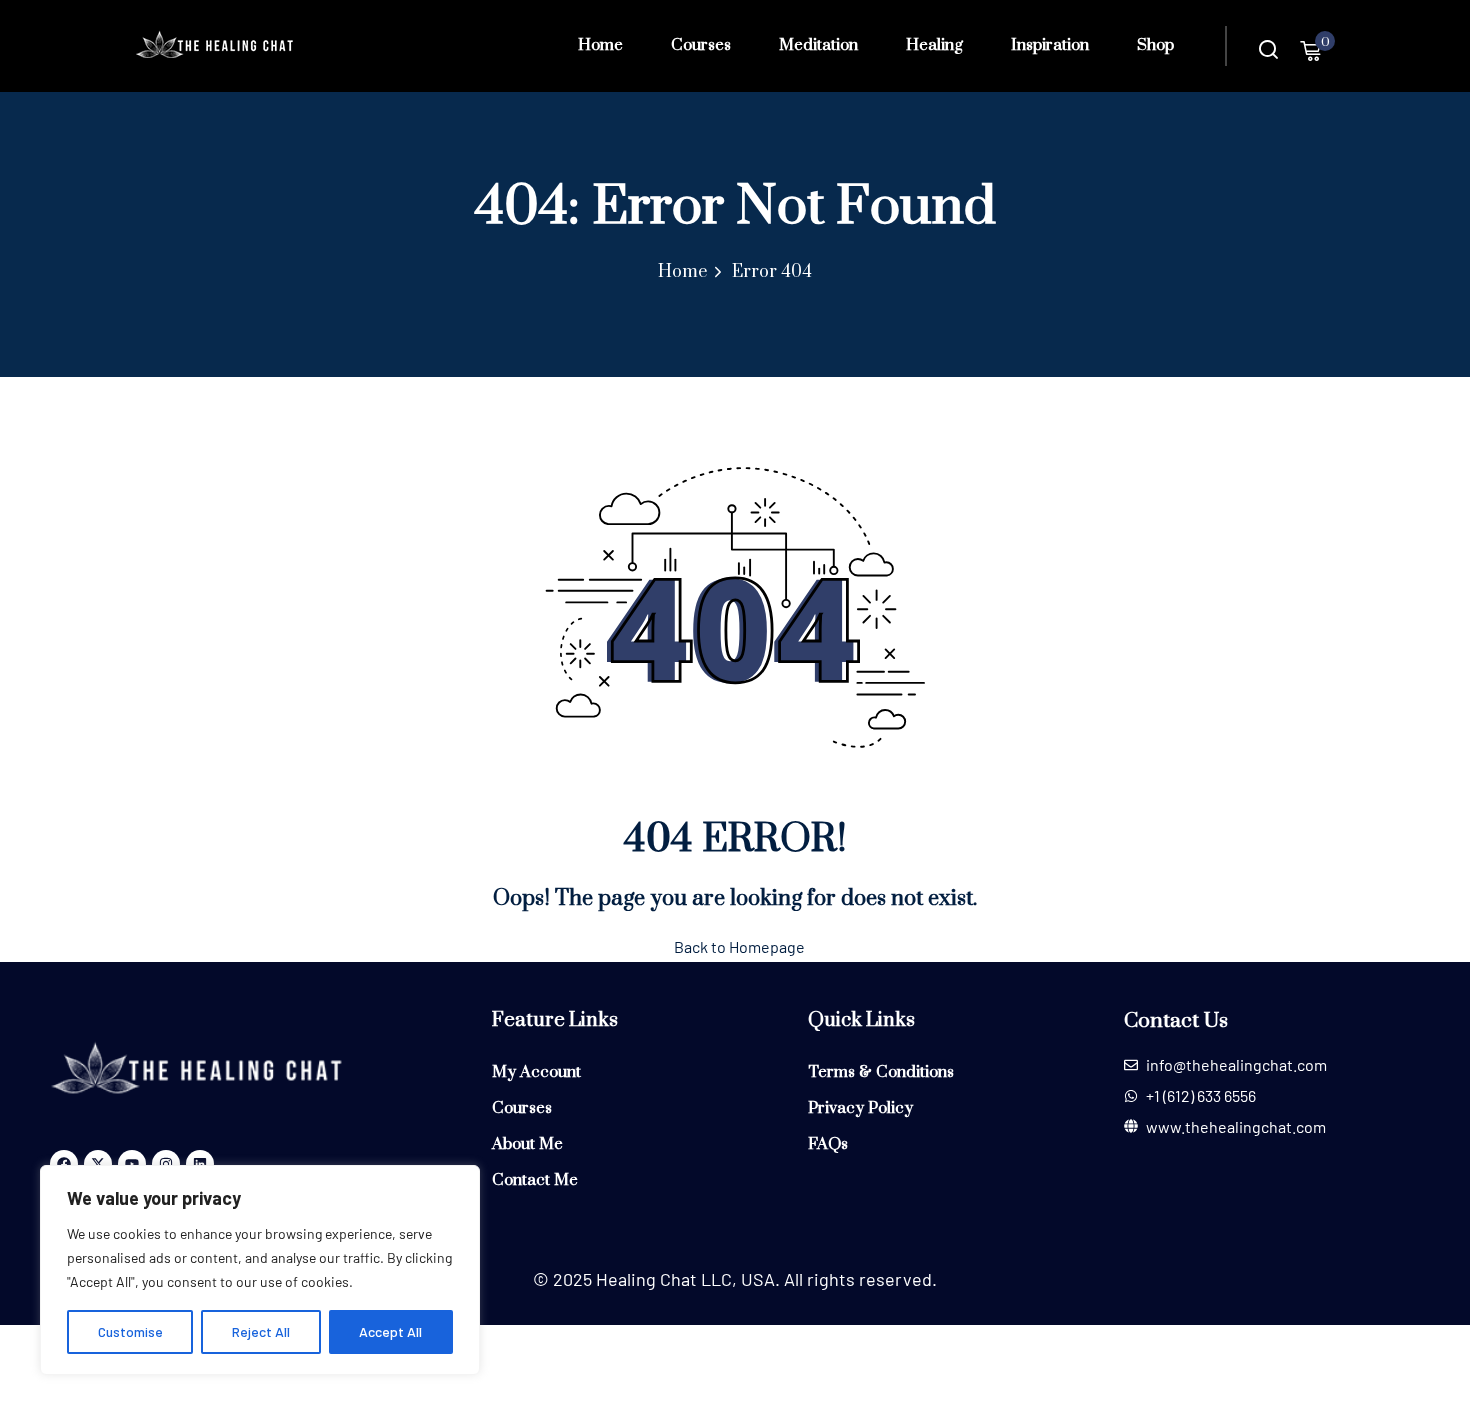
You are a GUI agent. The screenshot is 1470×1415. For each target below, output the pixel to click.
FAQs (828, 1144)
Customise (130, 1331)
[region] (260, 1270)
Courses (701, 45)
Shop (1155, 45)
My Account (536, 1072)
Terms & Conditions (881, 1072)
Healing (934, 45)
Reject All (261, 1331)
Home (600, 45)
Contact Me (535, 1180)
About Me (527, 1144)
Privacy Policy (860, 1108)
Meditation (818, 45)
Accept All (390, 1331)
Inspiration (1050, 45)
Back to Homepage (739, 946)
